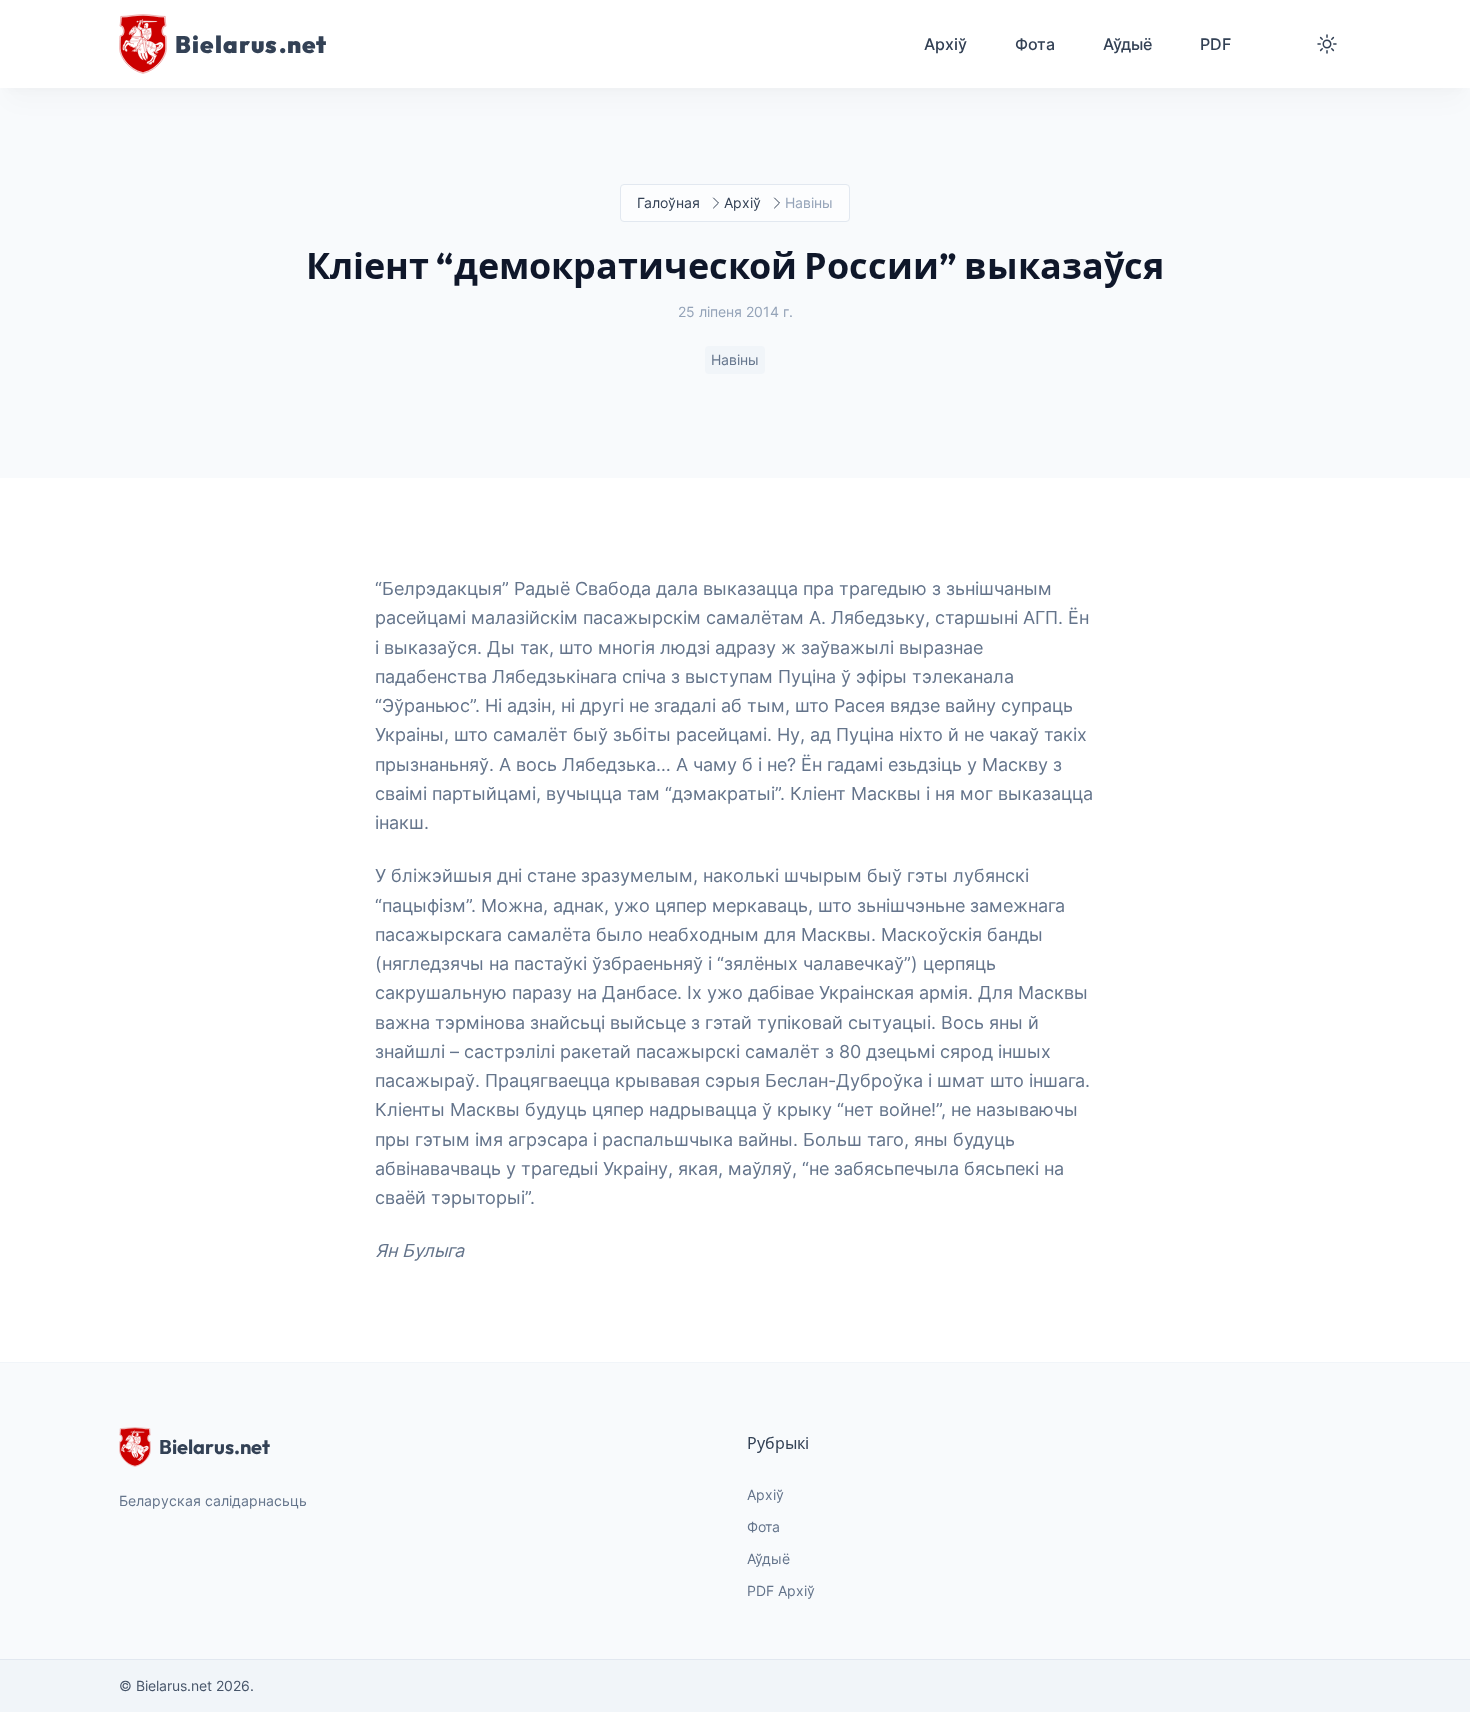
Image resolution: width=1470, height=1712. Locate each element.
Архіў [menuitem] (945, 44)
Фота (763, 1526)
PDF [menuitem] (1215, 44)
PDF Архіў (781, 1590)
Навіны (735, 359)
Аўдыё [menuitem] (1127, 44)
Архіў (742, 202)
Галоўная (668, 202)
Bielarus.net (214, 1446)
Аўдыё (768, 1558)
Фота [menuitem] (1035, 44)
